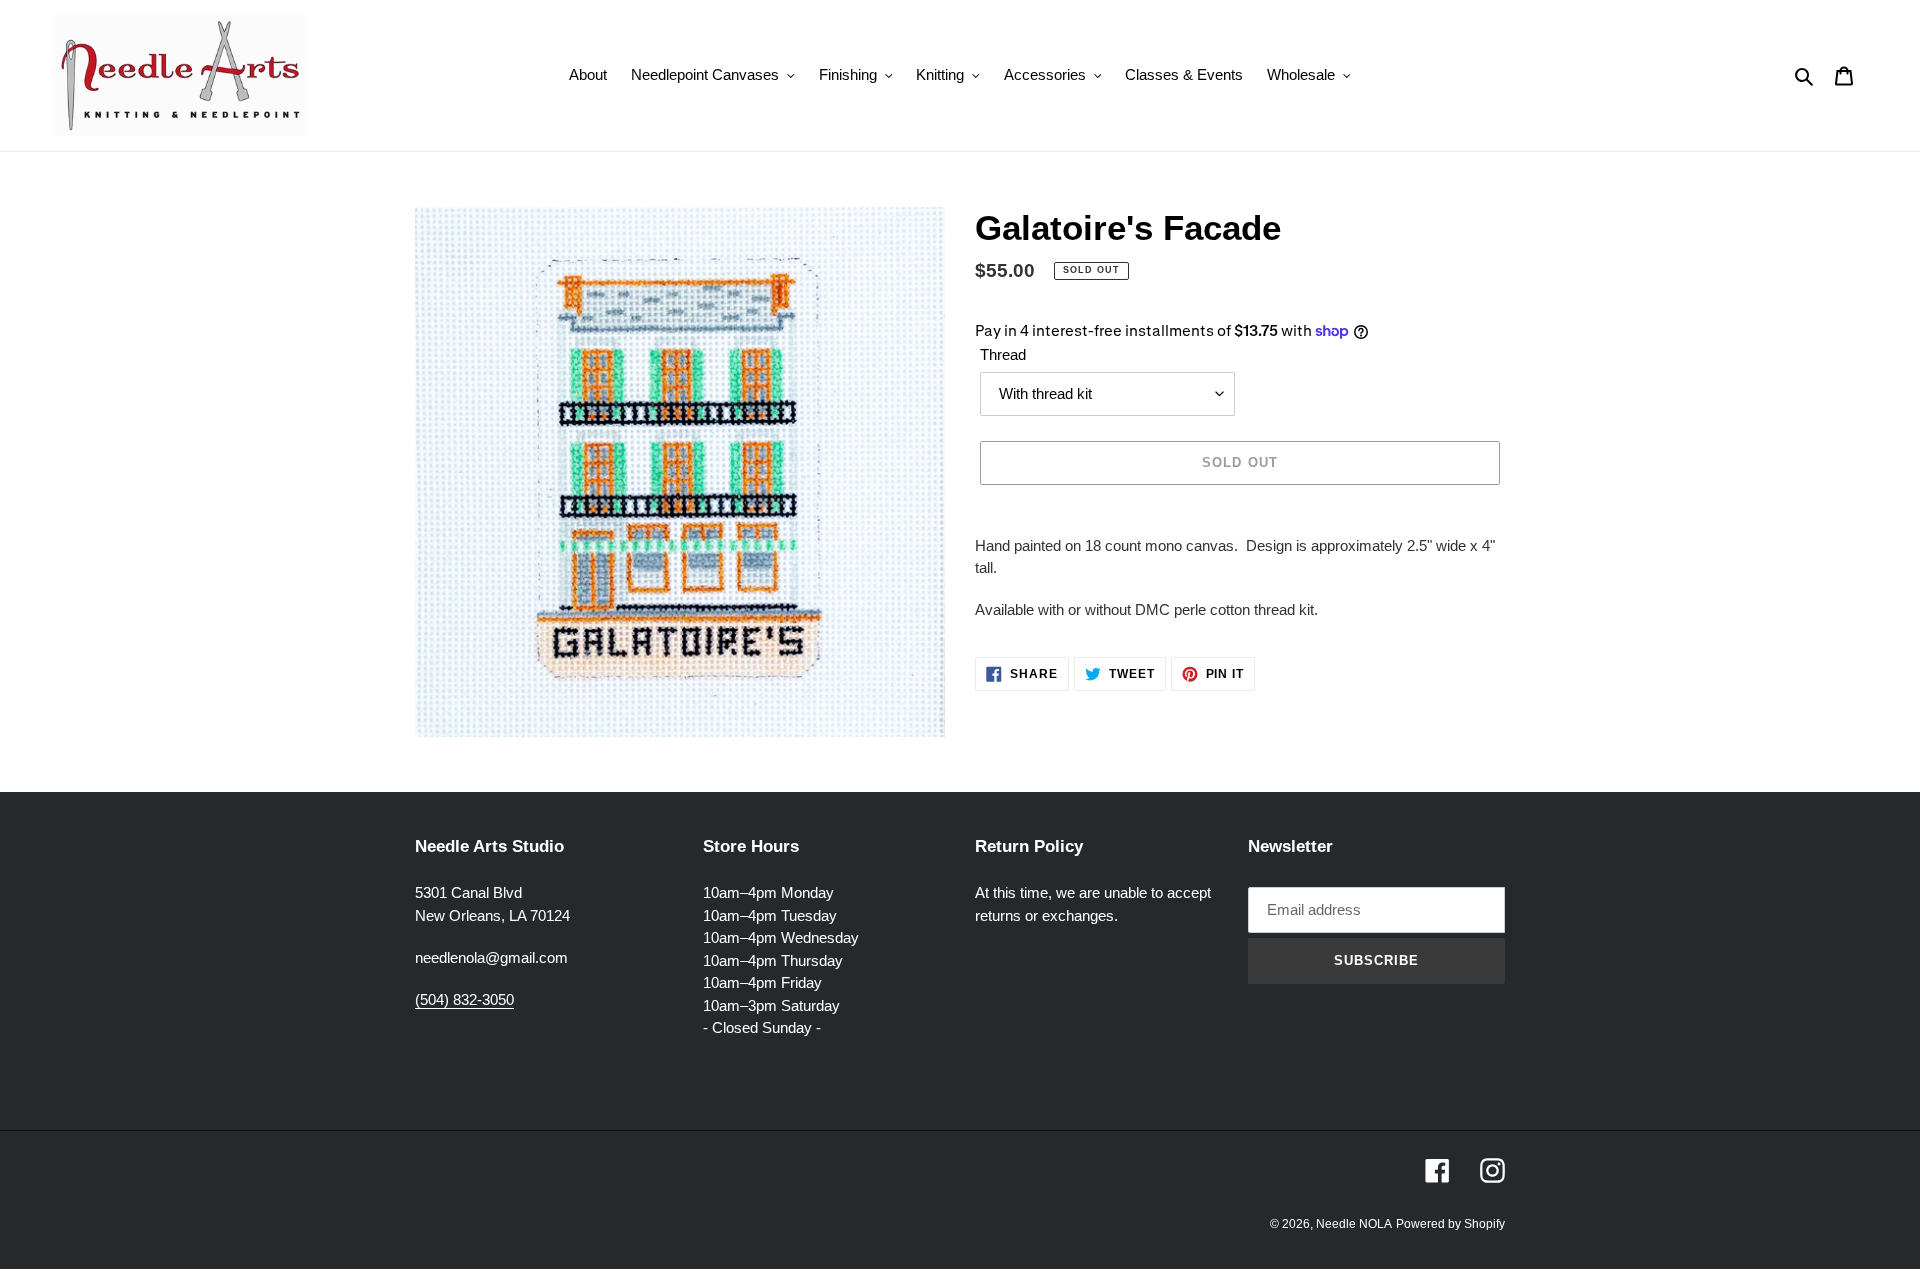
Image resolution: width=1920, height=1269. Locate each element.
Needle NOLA (1354, 1224)
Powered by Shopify (1450, 1224)
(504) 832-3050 (464, 999)
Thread (1003, 354)
